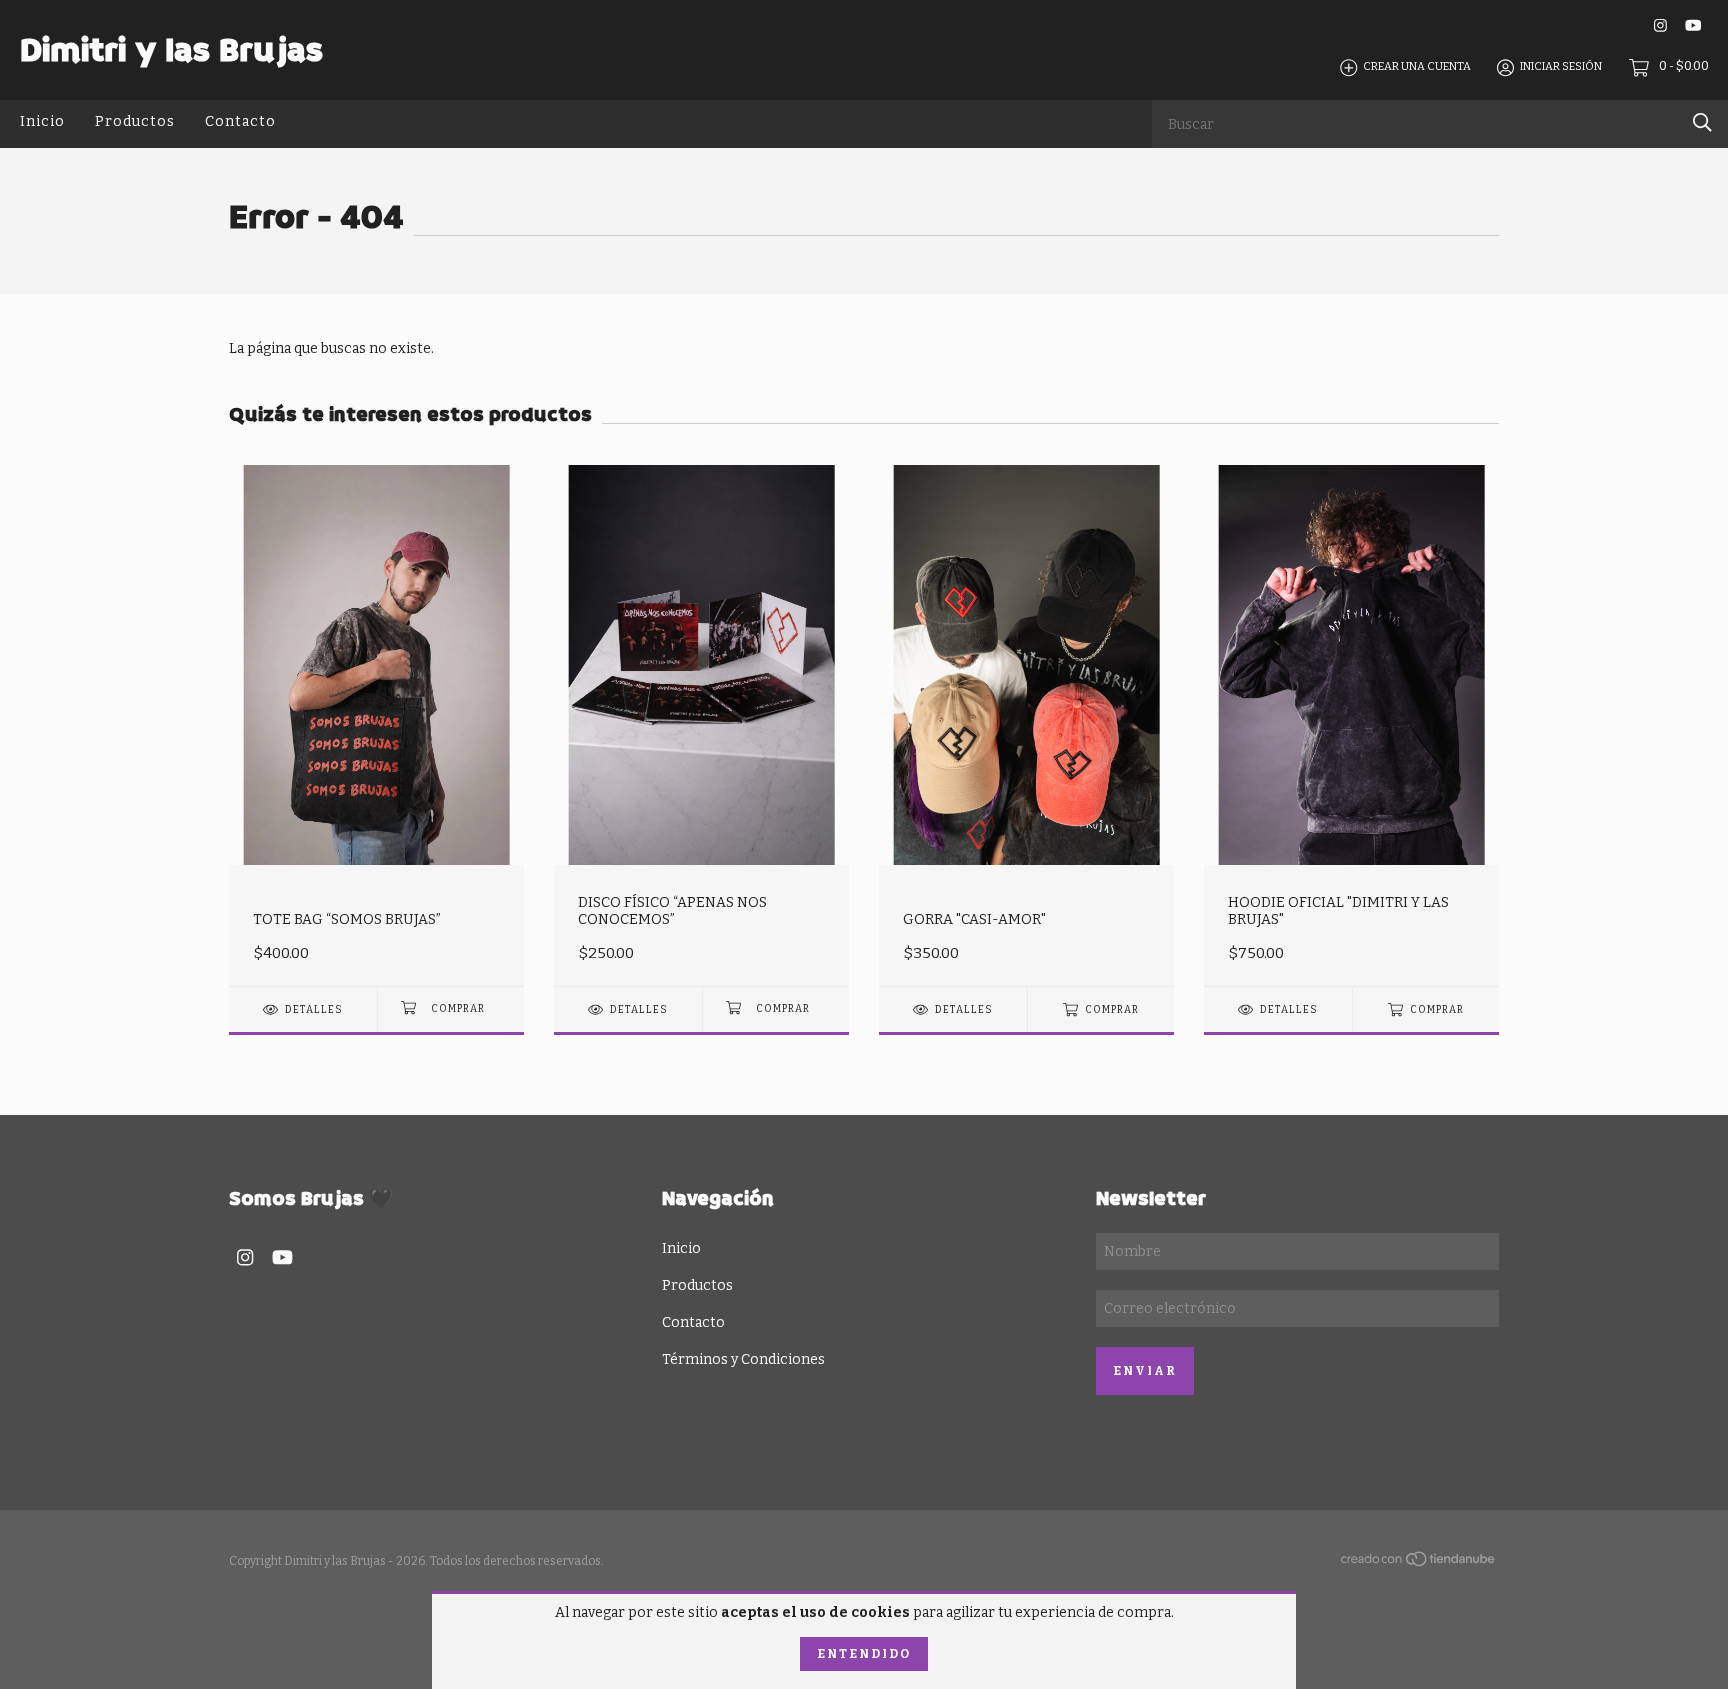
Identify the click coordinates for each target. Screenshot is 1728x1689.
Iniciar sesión (1561, 67)
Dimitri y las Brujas (171, 50)
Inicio (42, 121)
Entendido (864, 1654)
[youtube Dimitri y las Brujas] (1693, 25)
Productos (135, 121)
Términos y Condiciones (743, 1359)
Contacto (240, 121)
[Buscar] (1702, 122)
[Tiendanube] (1419, 1563)
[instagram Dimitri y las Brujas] (1660, 25)
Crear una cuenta (1417, 67)
